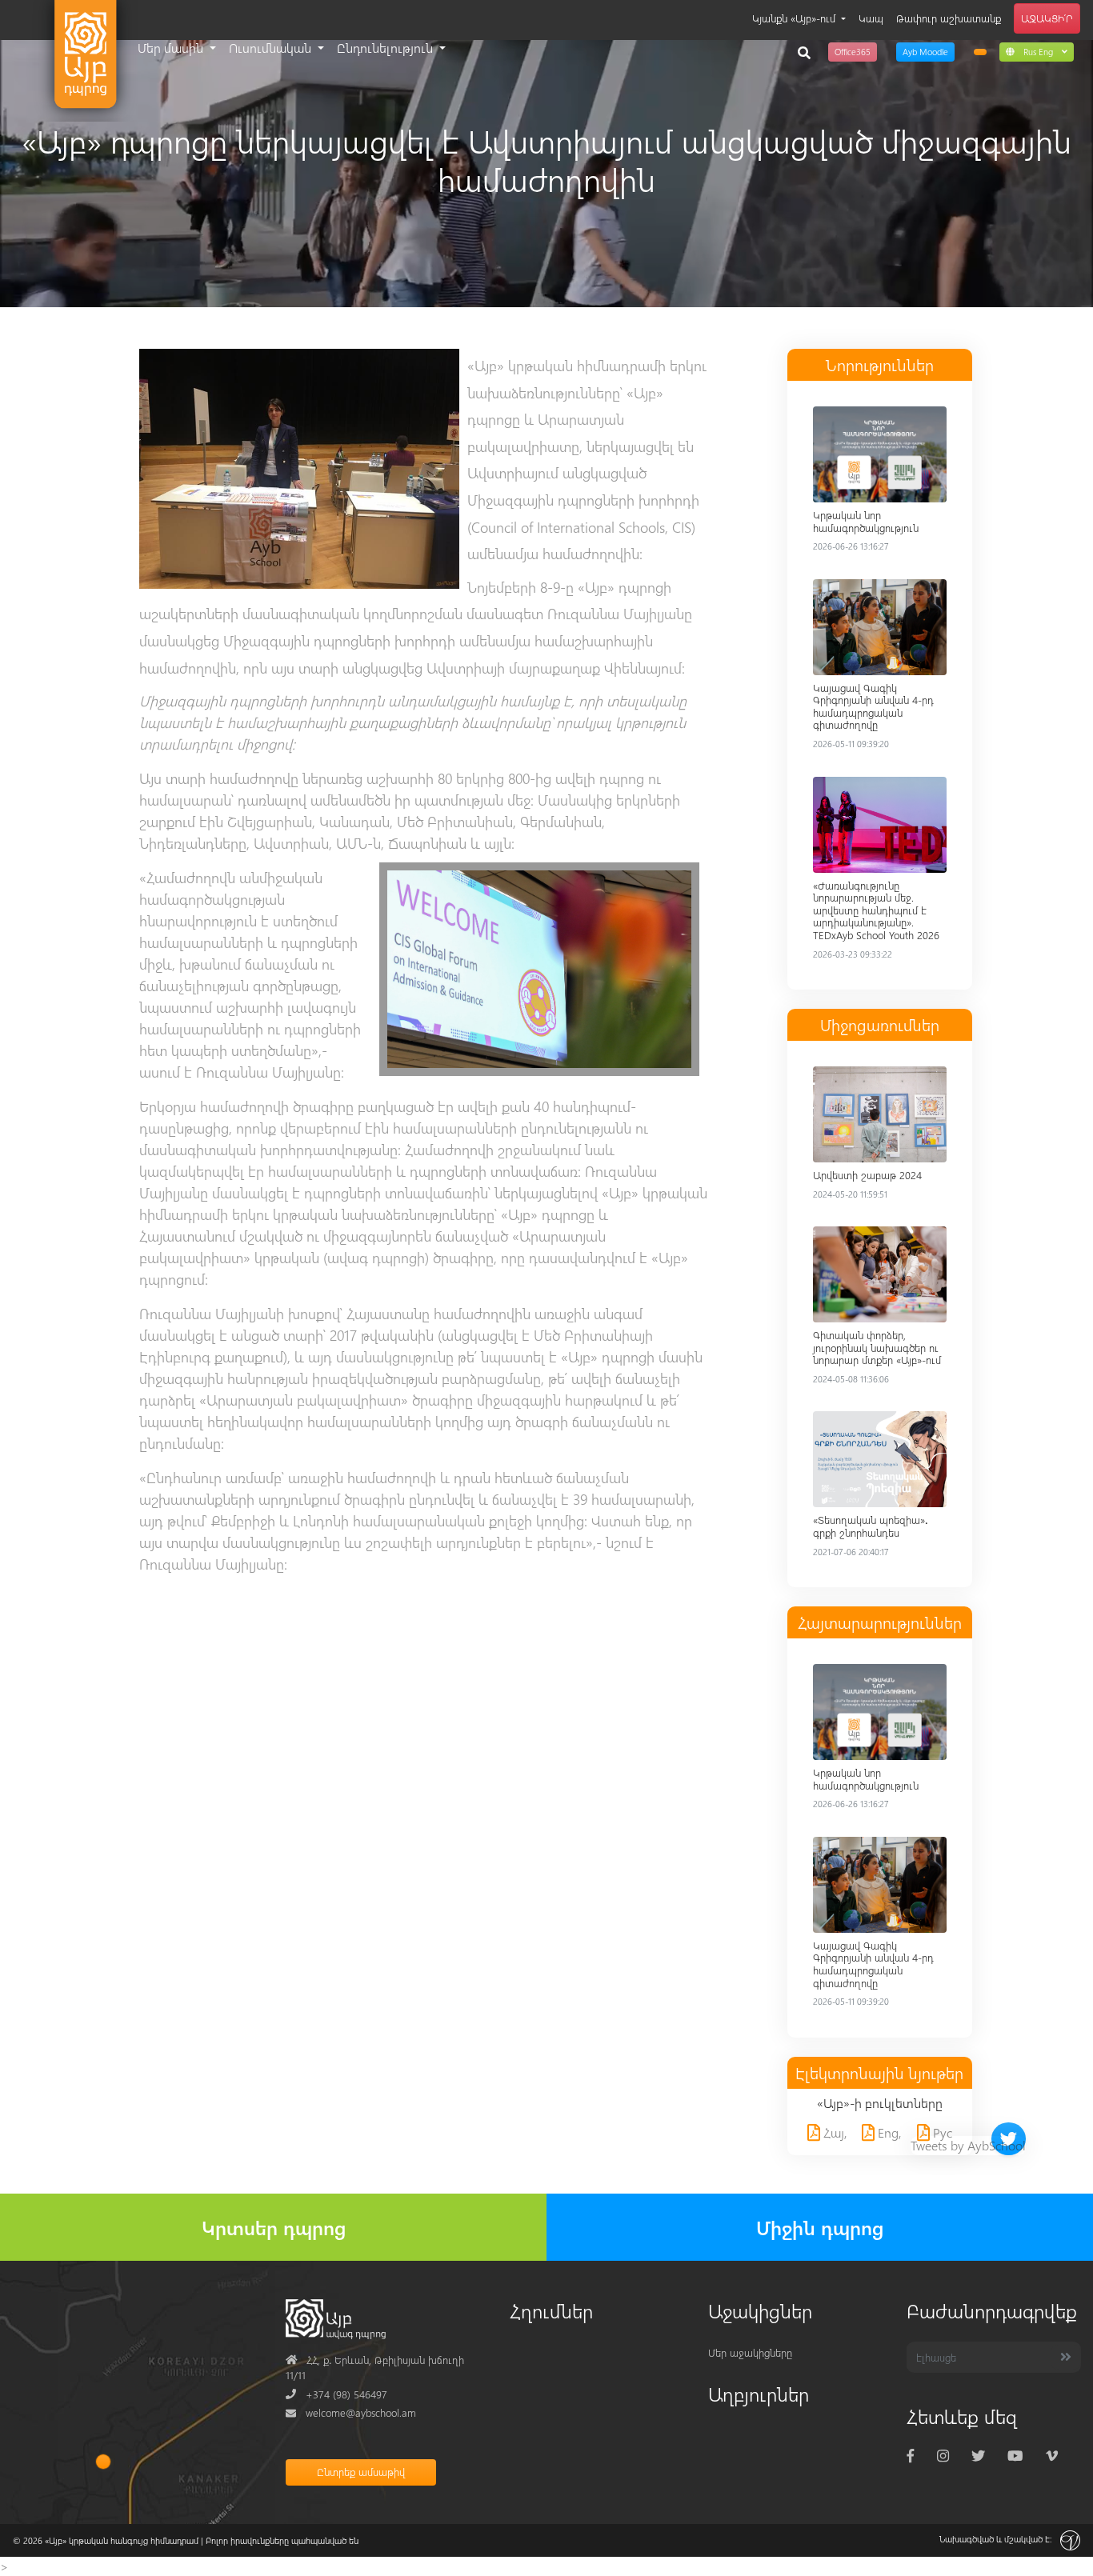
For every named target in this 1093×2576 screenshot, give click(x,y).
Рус (941, 2132)
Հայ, (834, 2132)
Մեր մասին (172, 48)
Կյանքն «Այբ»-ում (795, 18)
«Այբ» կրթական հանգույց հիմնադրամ (122, 2540)
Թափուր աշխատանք (949, 18)
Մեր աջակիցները (750, 2352)
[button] (1037, 51)
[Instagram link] (943, 2455)
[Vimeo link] (1052, 2455)
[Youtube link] (1015, 2455)
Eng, (888, 2132)
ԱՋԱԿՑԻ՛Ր (1047, 18)
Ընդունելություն (386, 48)
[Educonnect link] (980, 52)
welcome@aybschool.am (351, 2412)
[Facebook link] (911, 2455)
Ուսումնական (272, 48)
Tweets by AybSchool (968, 2145)
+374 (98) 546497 (336, 2394)
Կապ (871, 18)
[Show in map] (103, 2462)
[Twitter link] (978, 2455)
